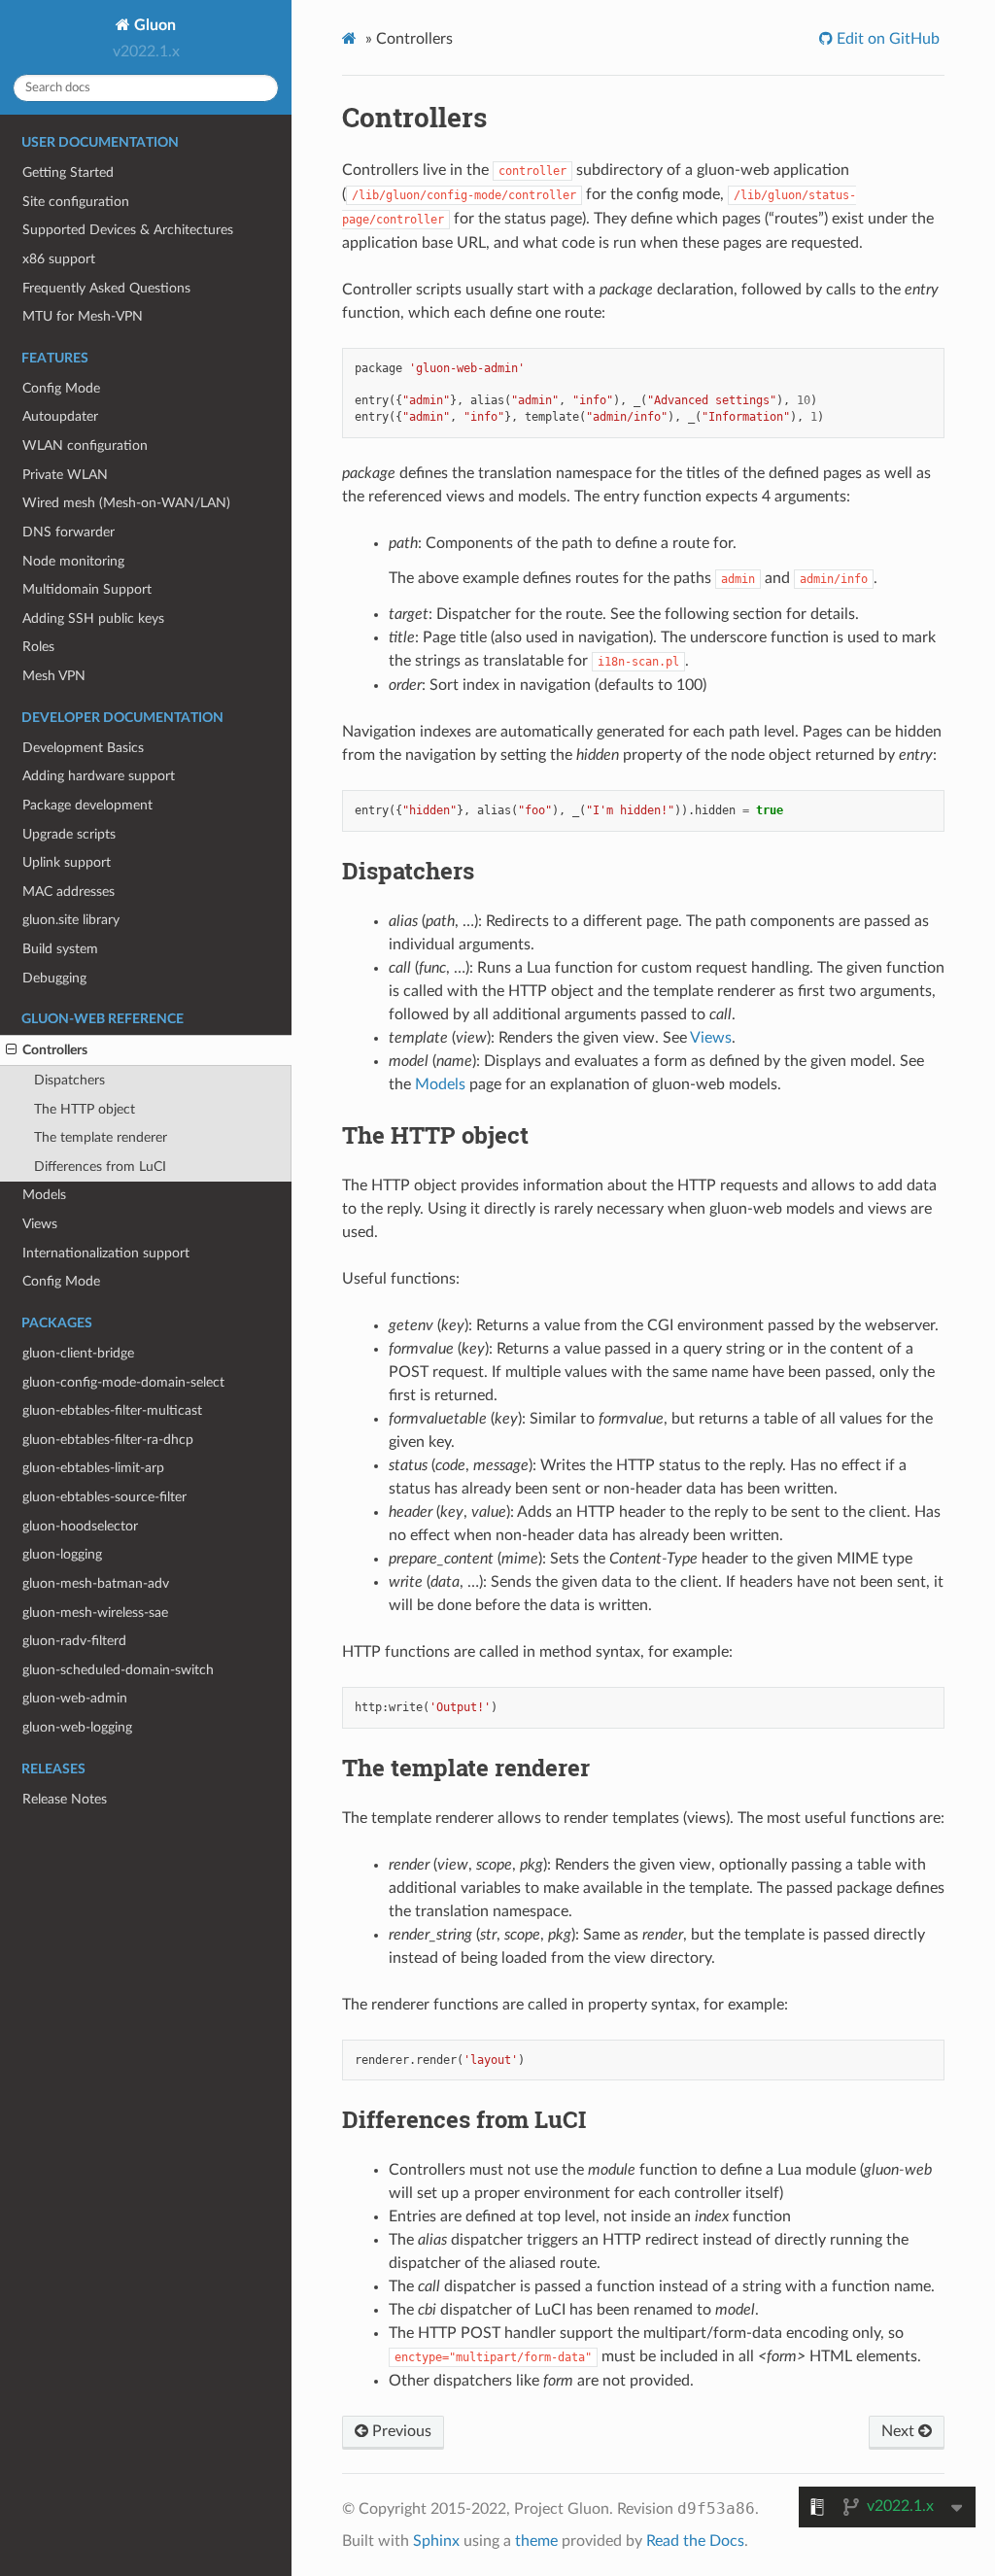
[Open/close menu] (11, 1050)
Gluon (153, 25)
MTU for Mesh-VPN (83, 316)
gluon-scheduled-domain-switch (118, 1670)
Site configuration (76, 202)
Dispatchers (69, 1080)
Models (44, 1195)
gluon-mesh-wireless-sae (95, 1613)
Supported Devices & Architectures (128, 230)
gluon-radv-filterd (74, 1641)
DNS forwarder (69, 532)
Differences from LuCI (100, 1167)
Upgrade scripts (69, 834)
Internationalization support (106, 1253)
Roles (38, 647)
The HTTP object (85, 1109)
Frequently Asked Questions (106, 288)
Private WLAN (65, 475)
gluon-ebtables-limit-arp (93, 1468)
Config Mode (61, 388)
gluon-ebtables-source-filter (104, 1497)
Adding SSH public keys (93, 618)
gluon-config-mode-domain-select (123, 1382)
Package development (87, 805)
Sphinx (436, 2541)
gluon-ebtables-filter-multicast (112, 1410)
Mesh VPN (54, 676)
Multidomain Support (87, 589)
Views (40, 1224)
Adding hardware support (99, 776)
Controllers (55, 1050)
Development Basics (83, 748)
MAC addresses (69, 892)
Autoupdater (60, 416)
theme (536, 2541)
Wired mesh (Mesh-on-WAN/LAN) (126, 503)
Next (900, 2431)
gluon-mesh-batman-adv (96, 1583)
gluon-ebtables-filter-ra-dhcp (108, 1440)
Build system (60, 949)
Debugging (54, 978)
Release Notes (65, 1799)
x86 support (59, 259)
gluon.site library (71, 920)
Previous (400, 2431)
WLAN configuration (85, 446)
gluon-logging (62, 1554)
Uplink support (67, 862)
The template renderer (101, 1137)
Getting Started (68, 172)
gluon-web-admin (75, 1698)
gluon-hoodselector (80, 1526)
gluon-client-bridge (78, 1353)
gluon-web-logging (77, 1727)
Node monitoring (73, 561)
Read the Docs (695, 2541)
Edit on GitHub (886, 39)
